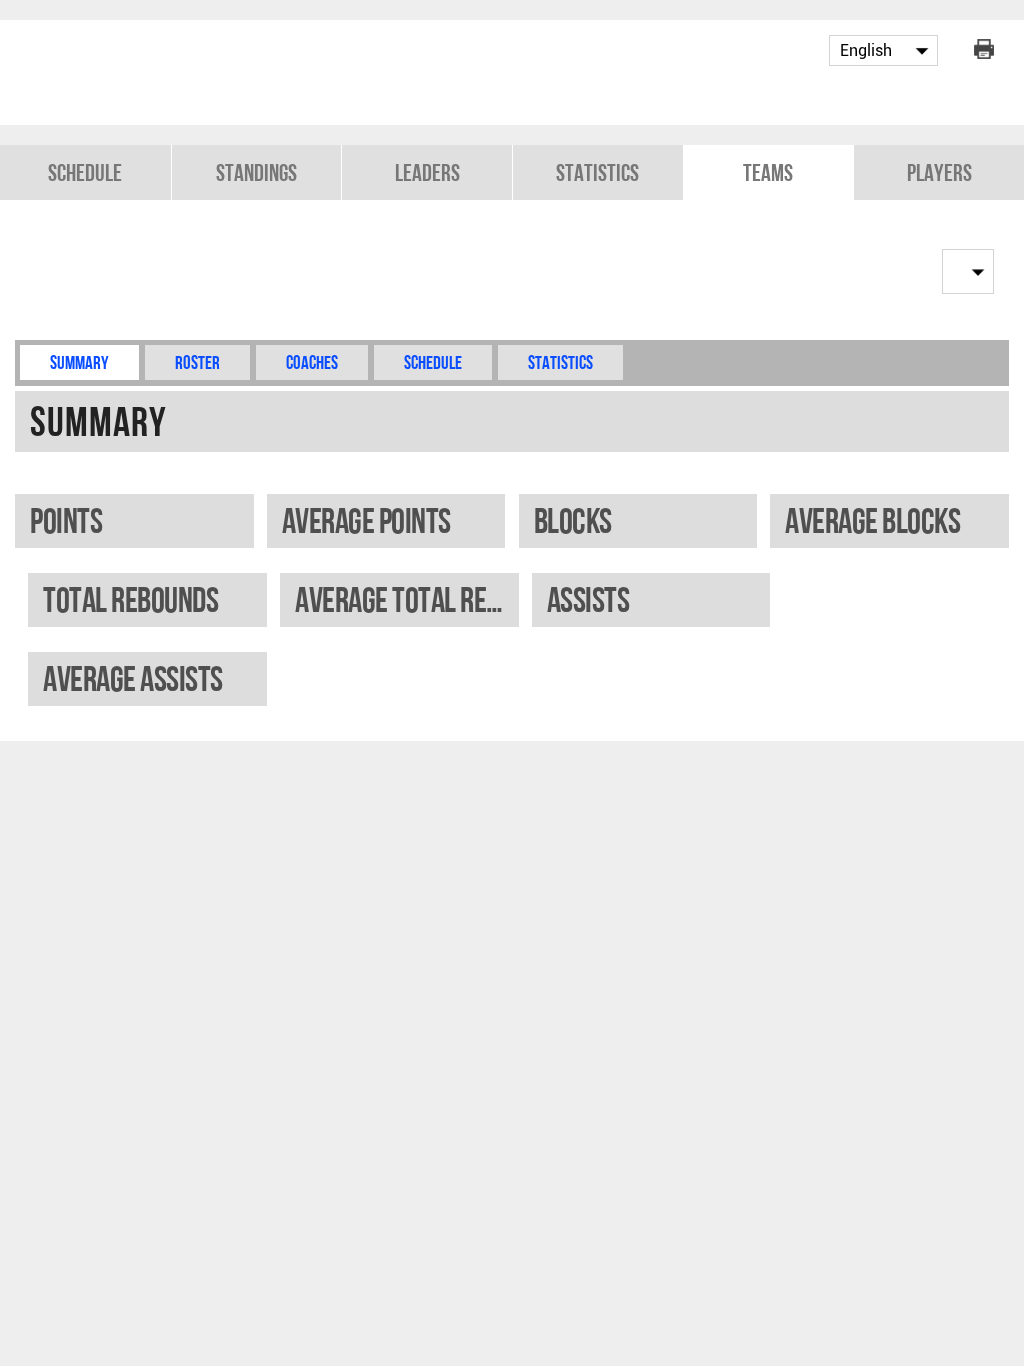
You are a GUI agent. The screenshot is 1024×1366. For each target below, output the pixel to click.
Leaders (427, 172)
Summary (79, 362)
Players (939, 172)
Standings (256, 172)
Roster (197, 362)
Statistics (597, 172)
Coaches (312, 362)
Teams (768, 172)
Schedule (85, 172)
